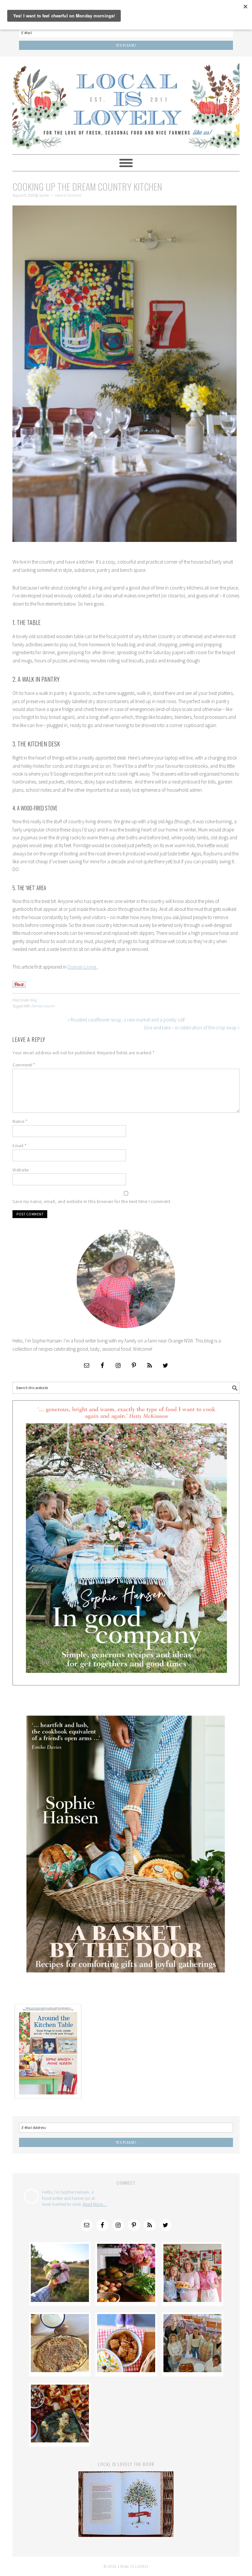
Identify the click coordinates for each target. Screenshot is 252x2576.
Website (21, 1170)
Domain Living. (83, 967)
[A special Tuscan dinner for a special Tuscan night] (126, 2300)
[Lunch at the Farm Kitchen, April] (192, 2370)
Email (20, 1146)
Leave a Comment (68, 195)
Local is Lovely (126, 102)
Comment (24, 1065)
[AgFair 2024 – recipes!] (126, 2370)
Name (20, 1121)
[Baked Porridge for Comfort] (60, 2370)
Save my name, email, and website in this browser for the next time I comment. (92, 1201)
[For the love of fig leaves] (60, 2441)
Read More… (95, 2204)
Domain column (43, 1006)
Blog (34, 1000)
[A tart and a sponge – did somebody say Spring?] (192, 2300)
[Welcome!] (60, 2300)
